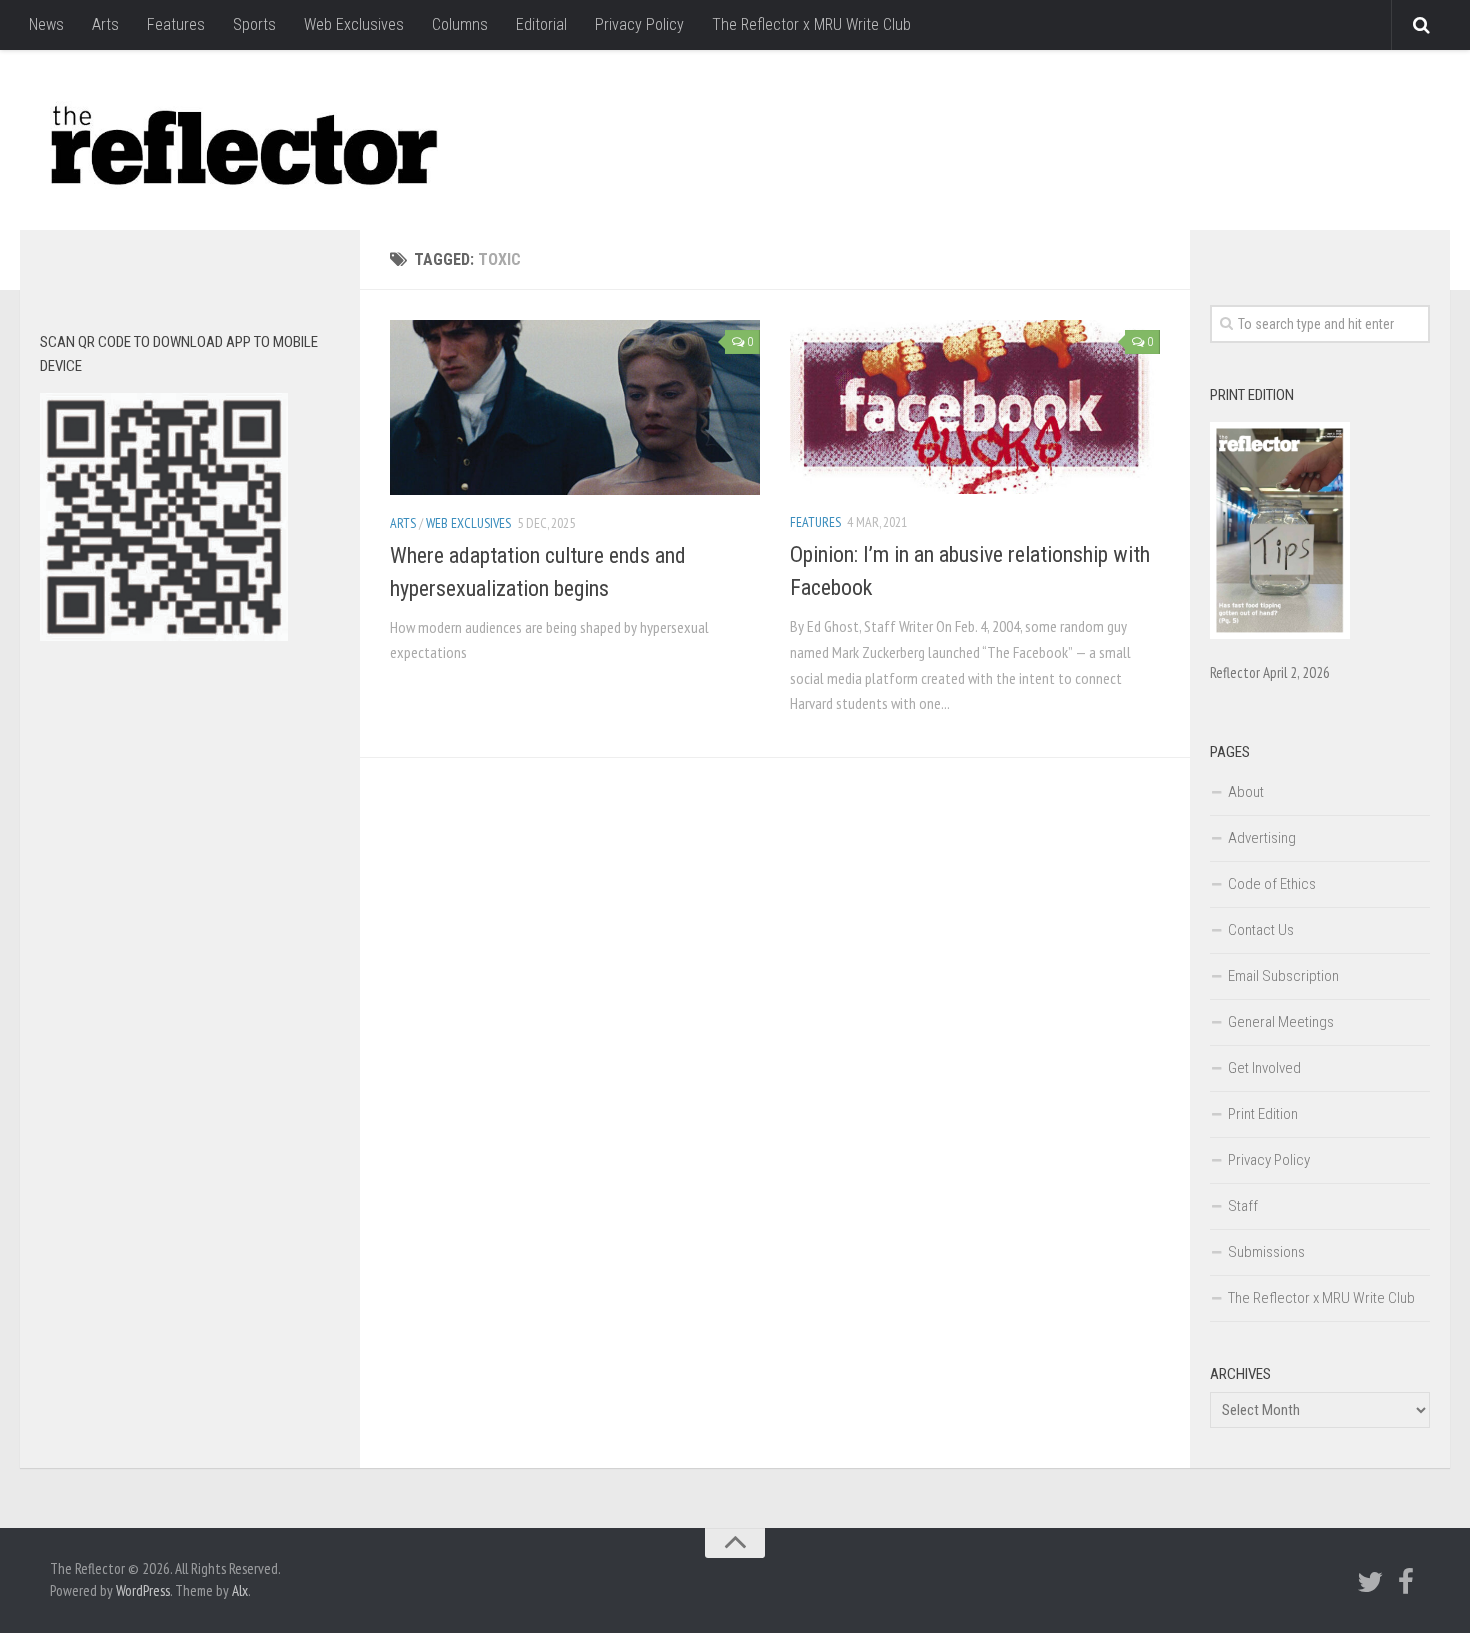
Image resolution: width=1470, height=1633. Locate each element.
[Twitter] (1370, 1582)
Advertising (1262, 838)
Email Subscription (1283, 976)
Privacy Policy (639, 24)
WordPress (143, 1590)
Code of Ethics (1272, 884)
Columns (460, 24)
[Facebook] (1406, 1582)
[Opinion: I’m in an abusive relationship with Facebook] (975, 407)
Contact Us (1261, 930)
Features (176, 24)
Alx (240, 1590)
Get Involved (1264, 1068)
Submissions (1266, 1252)
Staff (1243, 1206)
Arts (105, 24)
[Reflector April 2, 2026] (1280, 634)
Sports (254, 24)
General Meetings (1281, 1022)
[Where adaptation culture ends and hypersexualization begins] (575, 407)
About (1246, 792)
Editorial (541, 24)
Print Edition (1263, 1114)
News (46, 24)
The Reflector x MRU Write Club (811, 24)
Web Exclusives (354, 24)
